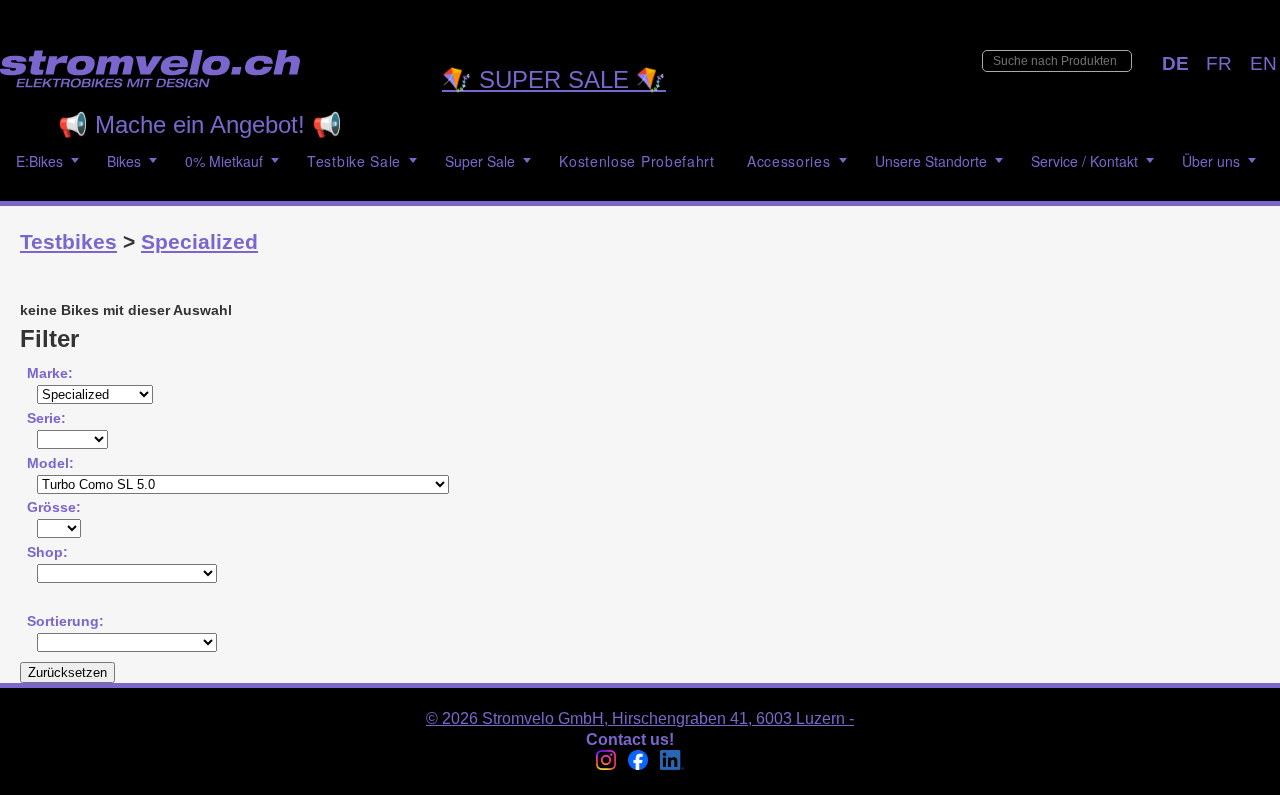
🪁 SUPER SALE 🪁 (554, 79)
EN (1263, 63)
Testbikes (68, 241)
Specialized (199, 241)
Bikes (124, 161)
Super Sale (480, 161)
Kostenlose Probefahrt (637, 161)
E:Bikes (39, 161)
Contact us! (630, 739)
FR (1219, 63)
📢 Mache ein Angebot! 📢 (200, 124)
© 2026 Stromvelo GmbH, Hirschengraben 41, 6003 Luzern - (640, 718)
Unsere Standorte (931, 161)
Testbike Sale (354, 161)
